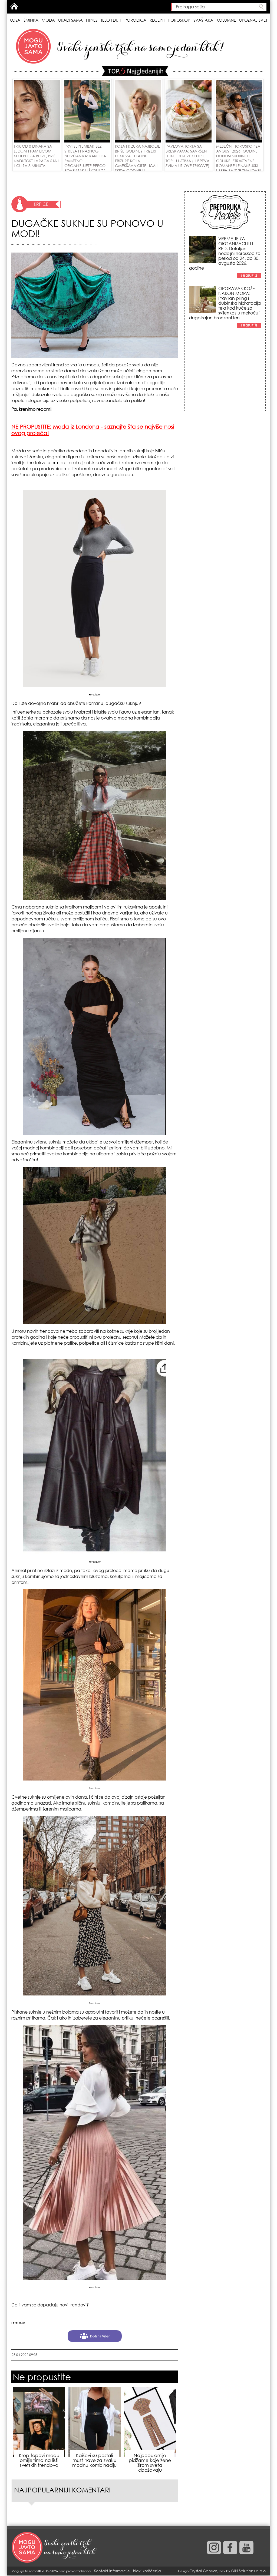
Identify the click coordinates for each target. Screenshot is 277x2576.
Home (14, 6)
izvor (98, 694)
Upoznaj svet (253, 20)
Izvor (22, 2323)
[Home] (55, 2548)
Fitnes (92, 20)
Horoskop (179, 20)
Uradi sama (70, 20)
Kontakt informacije (112, 2571)
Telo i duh (111, 20)
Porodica (135, 20)
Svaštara (203, 20)
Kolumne (226, 20)
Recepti (157, 20)
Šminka (31, 20)
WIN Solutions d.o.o (248, 2571)
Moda (48, 20)
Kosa (15, 20)
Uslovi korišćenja (146, 2571)
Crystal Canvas (203, 2571)
